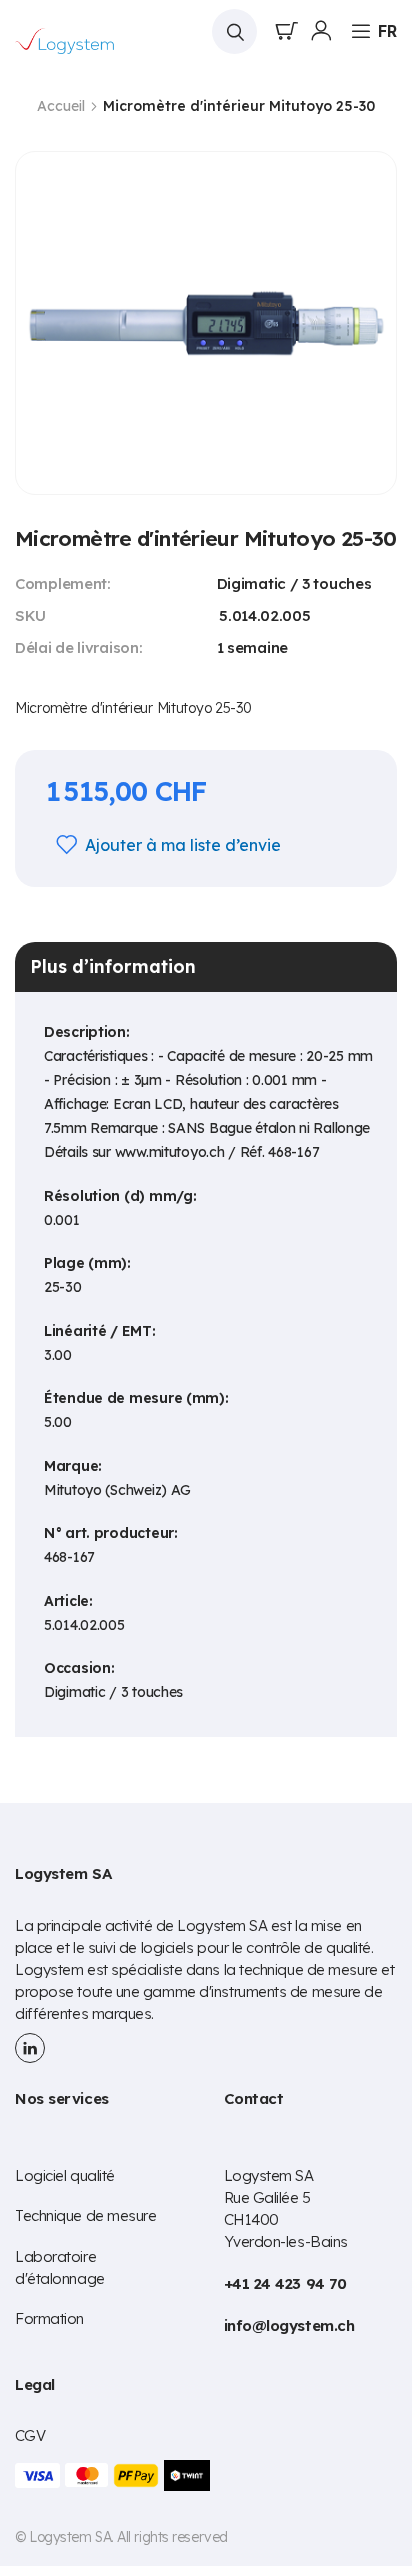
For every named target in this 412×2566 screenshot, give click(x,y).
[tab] (206, 967)
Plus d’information (113, 966)
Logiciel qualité (65, 2175)
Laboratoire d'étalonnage (60, 2267)
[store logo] (65, 41)
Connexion (321, 31)
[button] (387, 31)
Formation (49, 2318)
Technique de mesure (85, 2215)
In (30, 2048)
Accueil (61, 106)
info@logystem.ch (289, 2325)
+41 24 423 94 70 (285, 2283)
